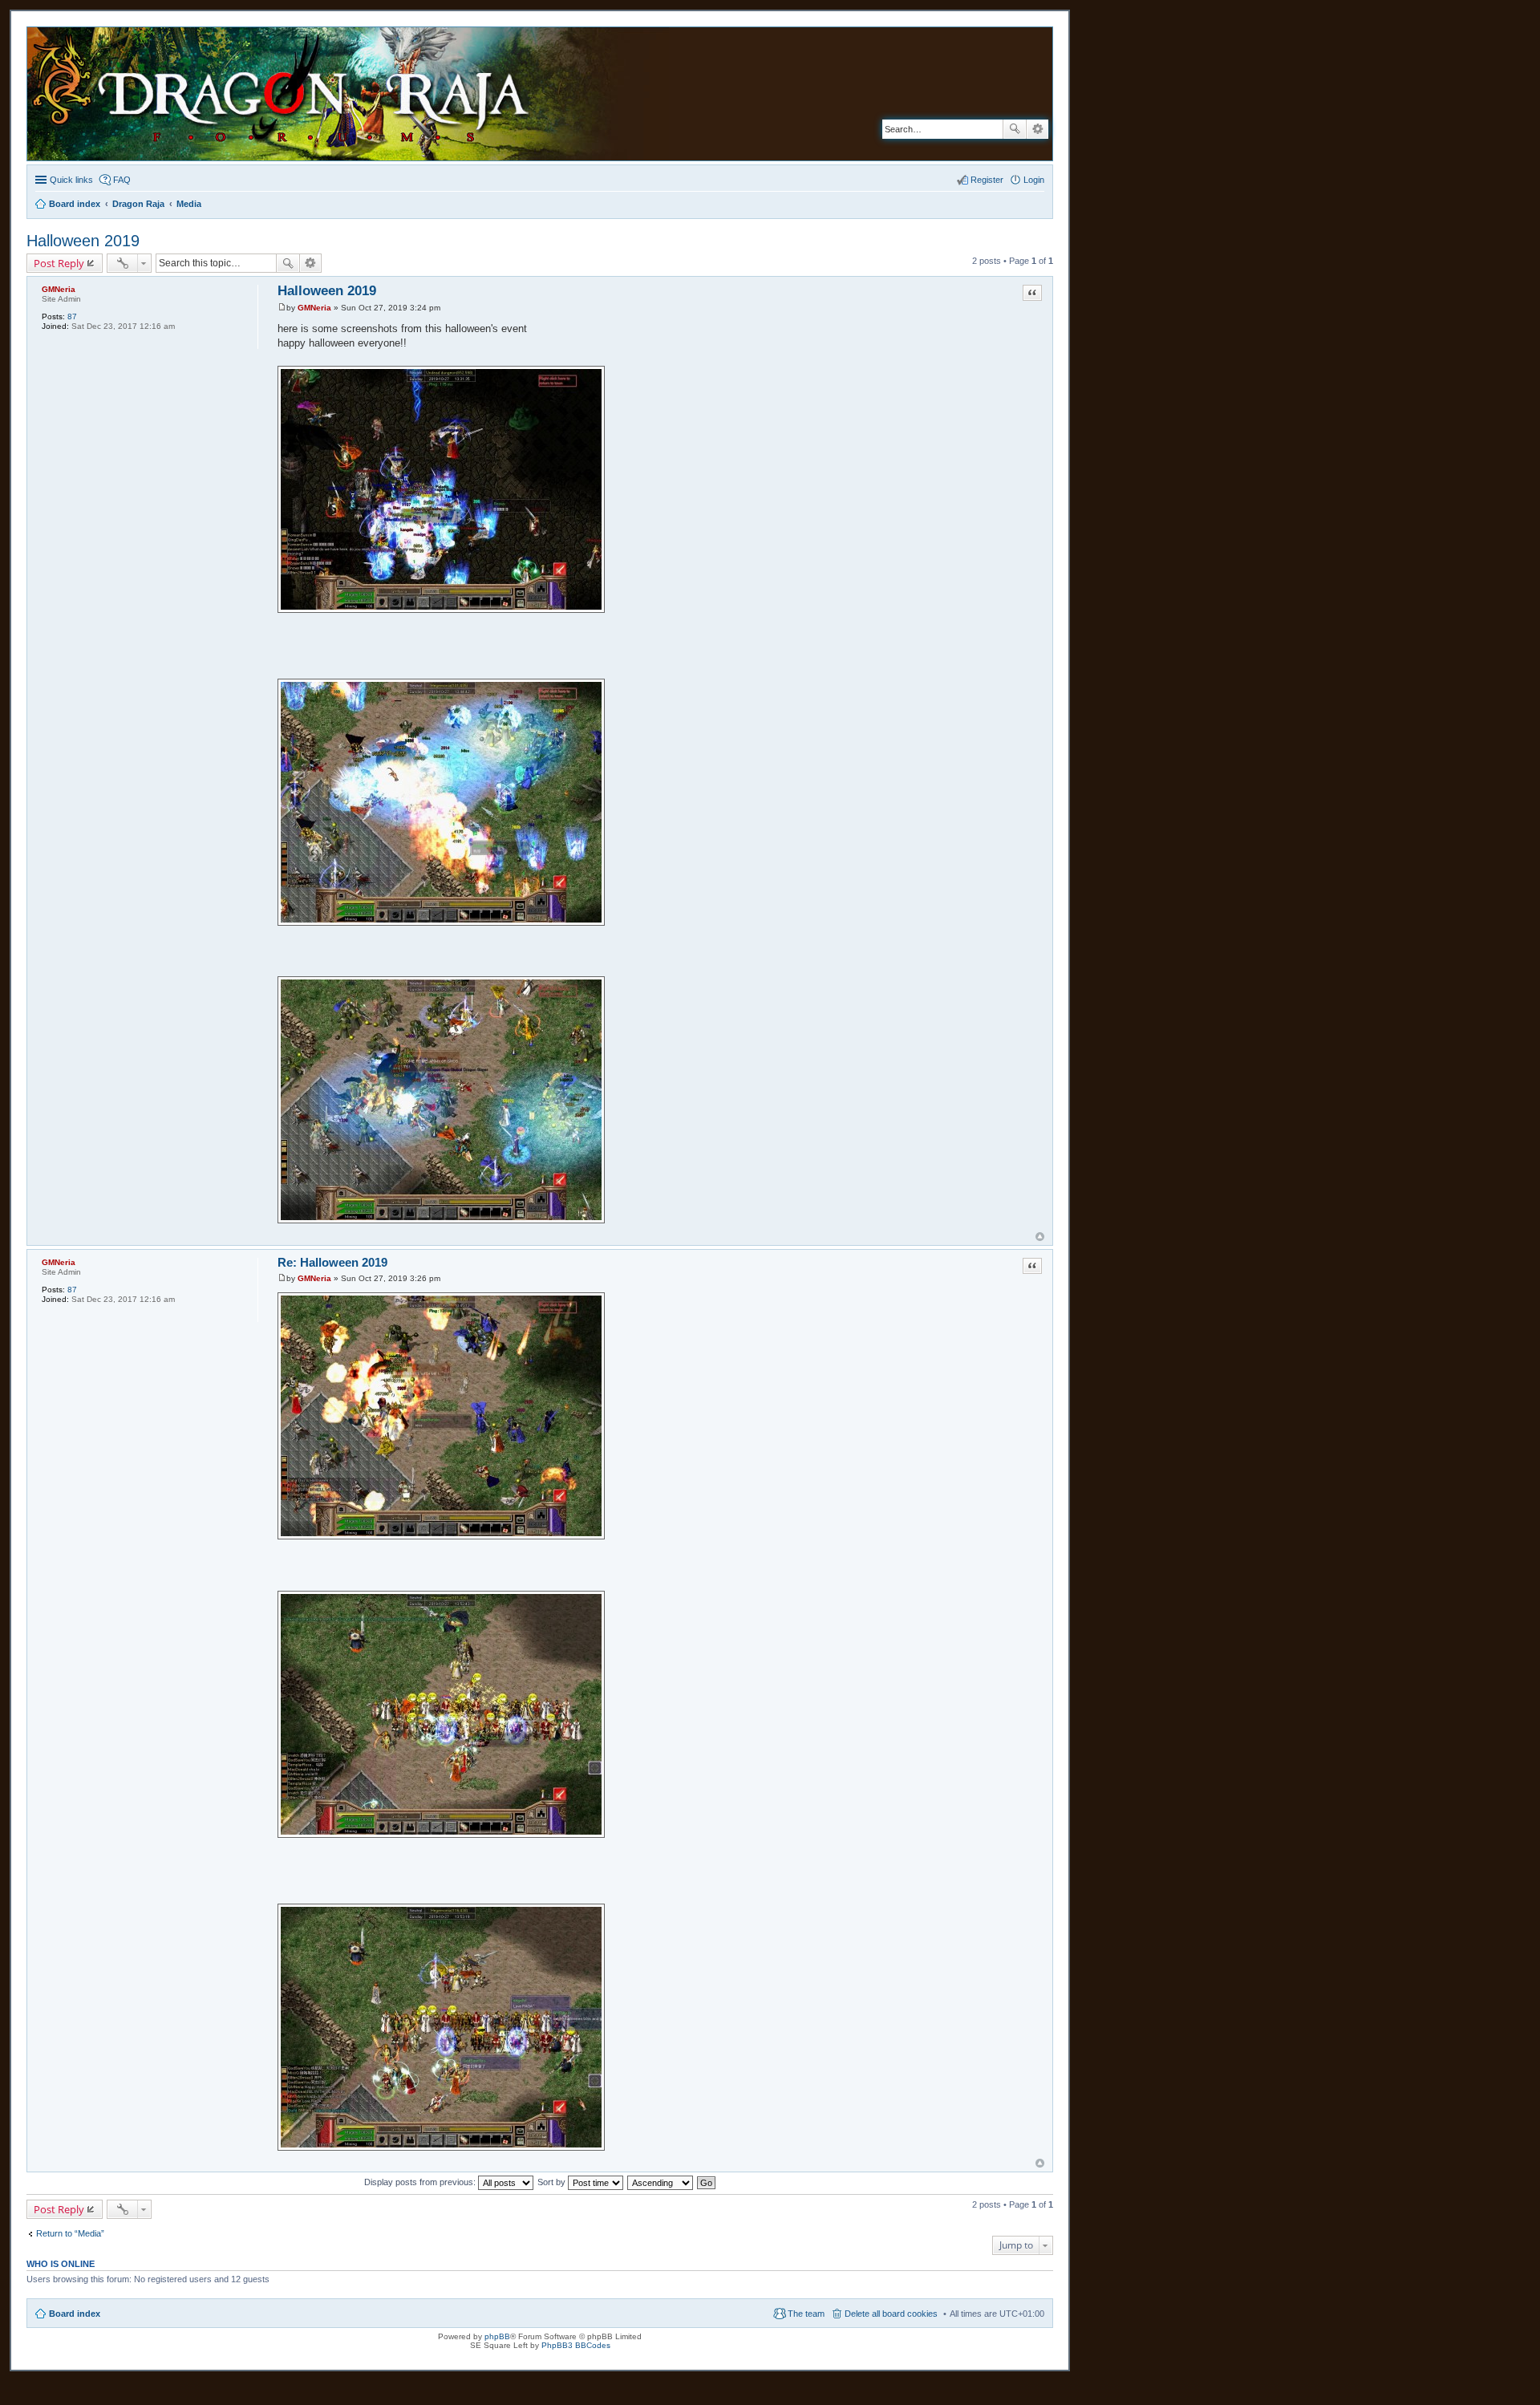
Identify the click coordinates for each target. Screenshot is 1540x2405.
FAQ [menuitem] (122, 180)
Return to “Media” (70, 2233)
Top (1040, 1237)
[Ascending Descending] (661, 2182)
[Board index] (361, 94)
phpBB (497, 2336)
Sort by (553, 2182)
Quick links (71, 180)
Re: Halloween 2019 (332, 1262)
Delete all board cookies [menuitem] (891, 2314)
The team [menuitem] (806, 2314)
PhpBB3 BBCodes (576, 2345)
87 (72, 316)
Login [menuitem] (1034, 180)
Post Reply (59, 263)
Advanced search (1037, 129)
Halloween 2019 (83, 241)
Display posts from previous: (421, 2182)
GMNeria (59, 289)
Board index (75, 2314)
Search (1015, 129)
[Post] (282, 308)
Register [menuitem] (987, 180)
